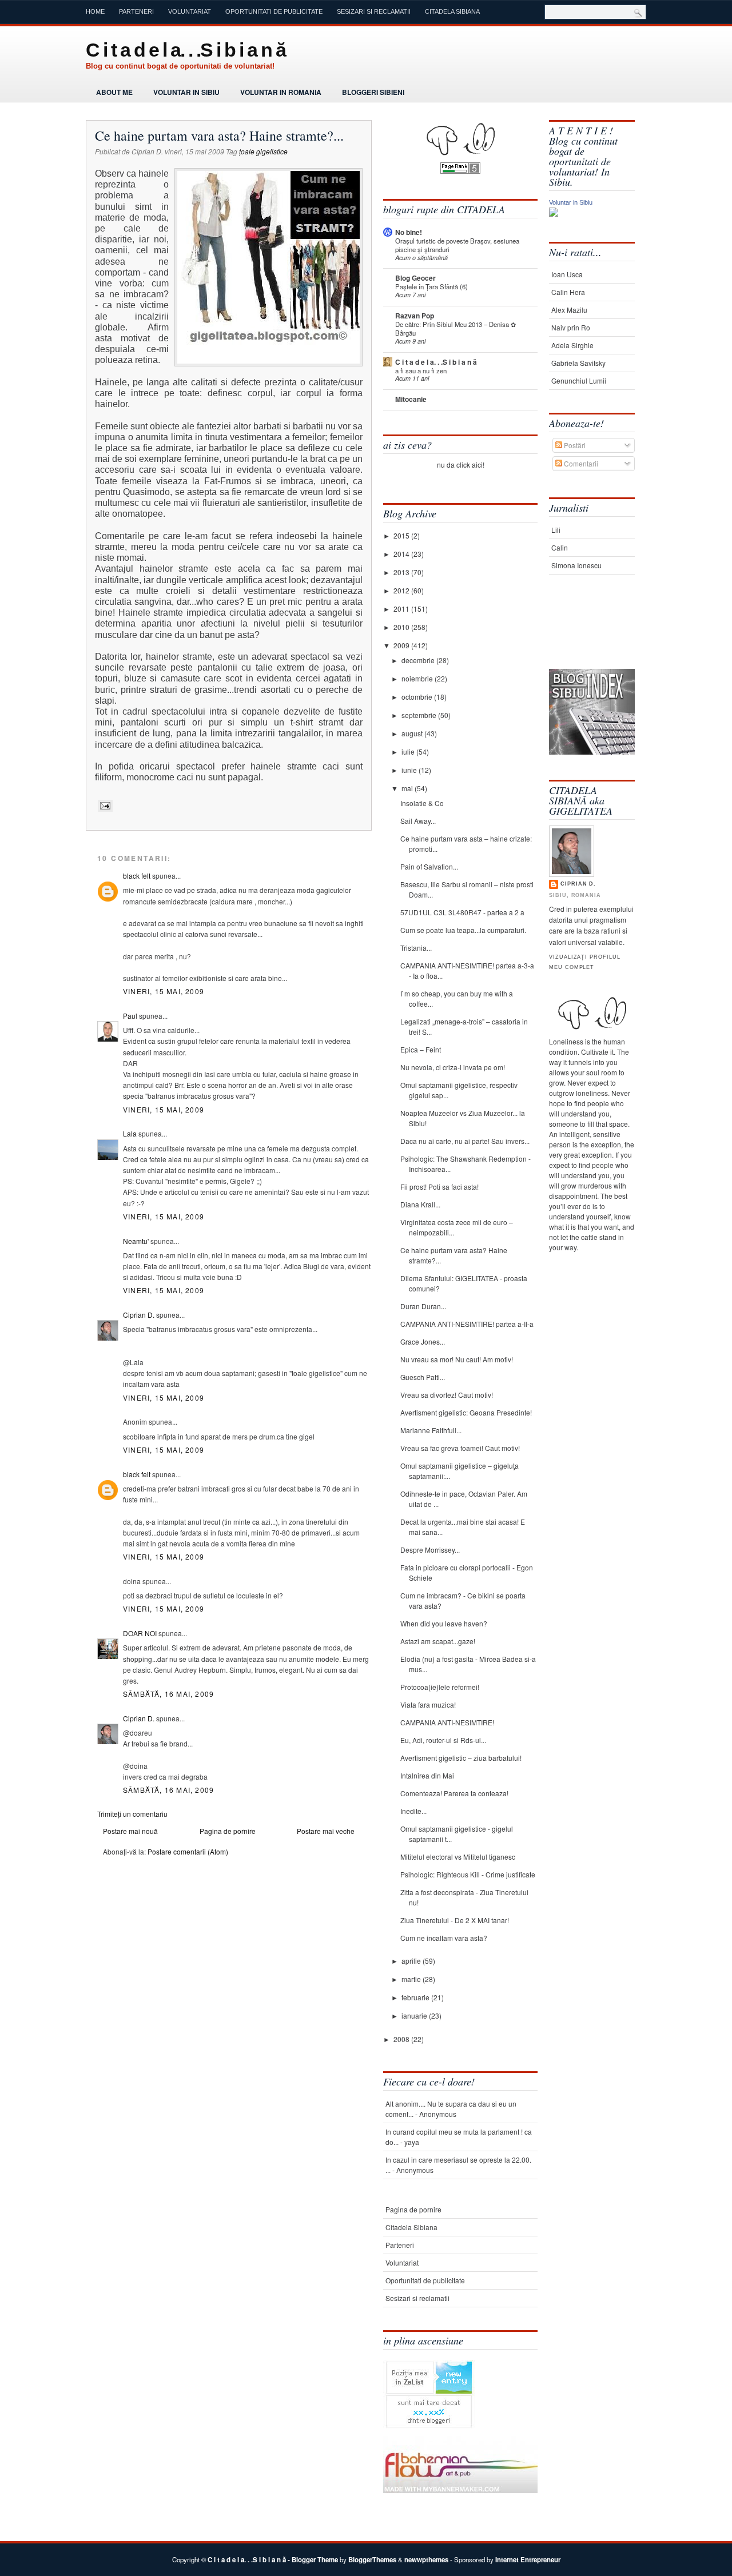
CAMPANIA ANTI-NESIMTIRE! (447, 1722)
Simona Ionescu (576, 565)
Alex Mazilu (569, 310)
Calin (560, 547)
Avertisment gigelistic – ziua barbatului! (461, 1758)
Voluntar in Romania (281, 92)
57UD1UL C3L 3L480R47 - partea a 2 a (462, 912)
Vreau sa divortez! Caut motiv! (447, 1395)
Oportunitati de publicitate (274, 11)
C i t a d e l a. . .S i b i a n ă (186, 50)
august (413, 733)
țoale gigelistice (263, 151)
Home (95, 11)
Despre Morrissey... (430, 1550)
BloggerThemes (372, 2560)
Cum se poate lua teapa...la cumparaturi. (463, 930)
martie (412, 1979)
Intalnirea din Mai (427, 1775)
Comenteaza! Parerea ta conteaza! (454, 1793)
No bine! (409, 232)
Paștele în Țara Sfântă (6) (431, 286)
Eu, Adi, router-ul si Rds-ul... (443, 1740)
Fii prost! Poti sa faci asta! (439, 1187)
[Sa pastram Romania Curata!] (585, 633)
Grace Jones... (423, 1341)
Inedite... (413, 1811)
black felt (137, 876)
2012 (402, 590)
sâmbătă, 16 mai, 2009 (168, 1694)
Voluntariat (190, 11)
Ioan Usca (567, 274)
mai (408, 788)
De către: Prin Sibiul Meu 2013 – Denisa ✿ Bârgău (455, 328)
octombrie (418, 697)
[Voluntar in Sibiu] (554, 214)
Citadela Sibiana (452, 11)
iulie (409, 751)
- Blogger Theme (312, 2560)
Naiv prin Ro (571, 327)
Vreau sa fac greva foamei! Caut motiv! (460, 1448)
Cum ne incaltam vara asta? (444, 1938)
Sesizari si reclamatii (374, 11)
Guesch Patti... (423, 1377)
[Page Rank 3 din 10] (460, 171)
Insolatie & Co (422, 803)
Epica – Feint (421, 1049)
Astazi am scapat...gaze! (438, 1641)
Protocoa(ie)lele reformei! (440, 1687)
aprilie (412, 1961)
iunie (410, 770)
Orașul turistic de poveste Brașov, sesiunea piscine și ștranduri (457, 245)
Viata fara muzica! (428, 1704)
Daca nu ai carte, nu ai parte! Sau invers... (465, 1141)
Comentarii (580, 463)
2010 (402, 627)
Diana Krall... (420, 1204)
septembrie (420, 715)
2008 (402, 2039)
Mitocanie (411, 399)
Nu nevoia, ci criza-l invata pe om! (453, 1067)
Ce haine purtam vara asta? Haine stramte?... (219, 135)
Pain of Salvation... (429, 866)
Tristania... (416, 948)
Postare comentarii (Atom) (188, 1851)
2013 (402, 572)
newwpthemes (426, 2560)
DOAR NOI (140, 1633)
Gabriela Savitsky (578, 363)
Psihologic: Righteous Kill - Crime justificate (468, 1874)
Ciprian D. (139, 1315)
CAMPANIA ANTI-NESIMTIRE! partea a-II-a (467, 1324)
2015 (402, 535)
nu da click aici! (461, 464)
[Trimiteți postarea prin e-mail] (104, 806)
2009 (402, 645)
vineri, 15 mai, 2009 (164, 991)
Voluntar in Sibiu (186, 92)
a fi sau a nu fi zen (421, 370)
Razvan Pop (415, 316)
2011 (402, 609)
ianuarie (415, 2015)
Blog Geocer (415, 278)
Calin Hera (568, 292)
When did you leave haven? (444, 1623)
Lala (130, 1133)
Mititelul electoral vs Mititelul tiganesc (458, 1857)
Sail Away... (418, 821)
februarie (416, 1997)
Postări (574, 445)
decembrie (419, 660)
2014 (402, 554)
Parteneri (136, 11)
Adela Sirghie (572, 345)
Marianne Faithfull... (431, 1430)
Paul (130, 1016)
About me (114, 92)
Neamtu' (136, 1241)
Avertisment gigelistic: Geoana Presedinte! (466, 1412)
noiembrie (418, 678)
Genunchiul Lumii (579, 380)
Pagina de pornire (228, 1831)
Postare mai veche (326, 1831)
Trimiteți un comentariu (132, 1814)
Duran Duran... (423, 1306)
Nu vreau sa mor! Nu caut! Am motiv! (457, 1359)
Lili (556, 530)
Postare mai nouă (130, 1831)
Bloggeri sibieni (373, 92)
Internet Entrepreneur (528, 2560)
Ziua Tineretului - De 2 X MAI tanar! (455, 1920)
